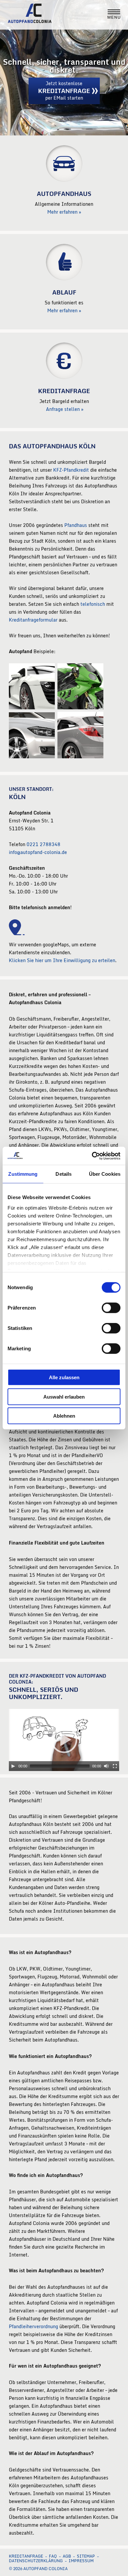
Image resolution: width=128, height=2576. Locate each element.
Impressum (81, 2561)
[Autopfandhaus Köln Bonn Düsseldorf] (64, 180)
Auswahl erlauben (64, 1396)
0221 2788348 (43, 844)
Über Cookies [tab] (105, 1174)
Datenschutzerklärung (36, 2561)
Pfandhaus (76, 525)
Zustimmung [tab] (23, 1174)
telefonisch (93, 604)
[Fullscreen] (115, 1766)
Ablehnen (64, 1416)
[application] (64, 1740)
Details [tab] (64, 1174)
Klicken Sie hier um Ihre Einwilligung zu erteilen (62, 960)
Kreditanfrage (26, 2556)
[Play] (13, 1766)
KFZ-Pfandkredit (71, 470)
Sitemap (86, 2556)
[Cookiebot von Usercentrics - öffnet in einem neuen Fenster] (92, 1156)
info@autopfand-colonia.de (38, 852)
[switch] (111, 1308)
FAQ (53, 2556)
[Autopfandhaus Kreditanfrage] (64, 377)
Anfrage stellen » (64, 409)
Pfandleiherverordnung (33, 2326)
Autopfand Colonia (37, 15)
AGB (67, 2556)
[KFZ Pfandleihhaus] (64, 279)
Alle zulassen (64, 1377)
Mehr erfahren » (64, 212)
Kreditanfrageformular (33, 620)
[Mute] (106, 1766)
